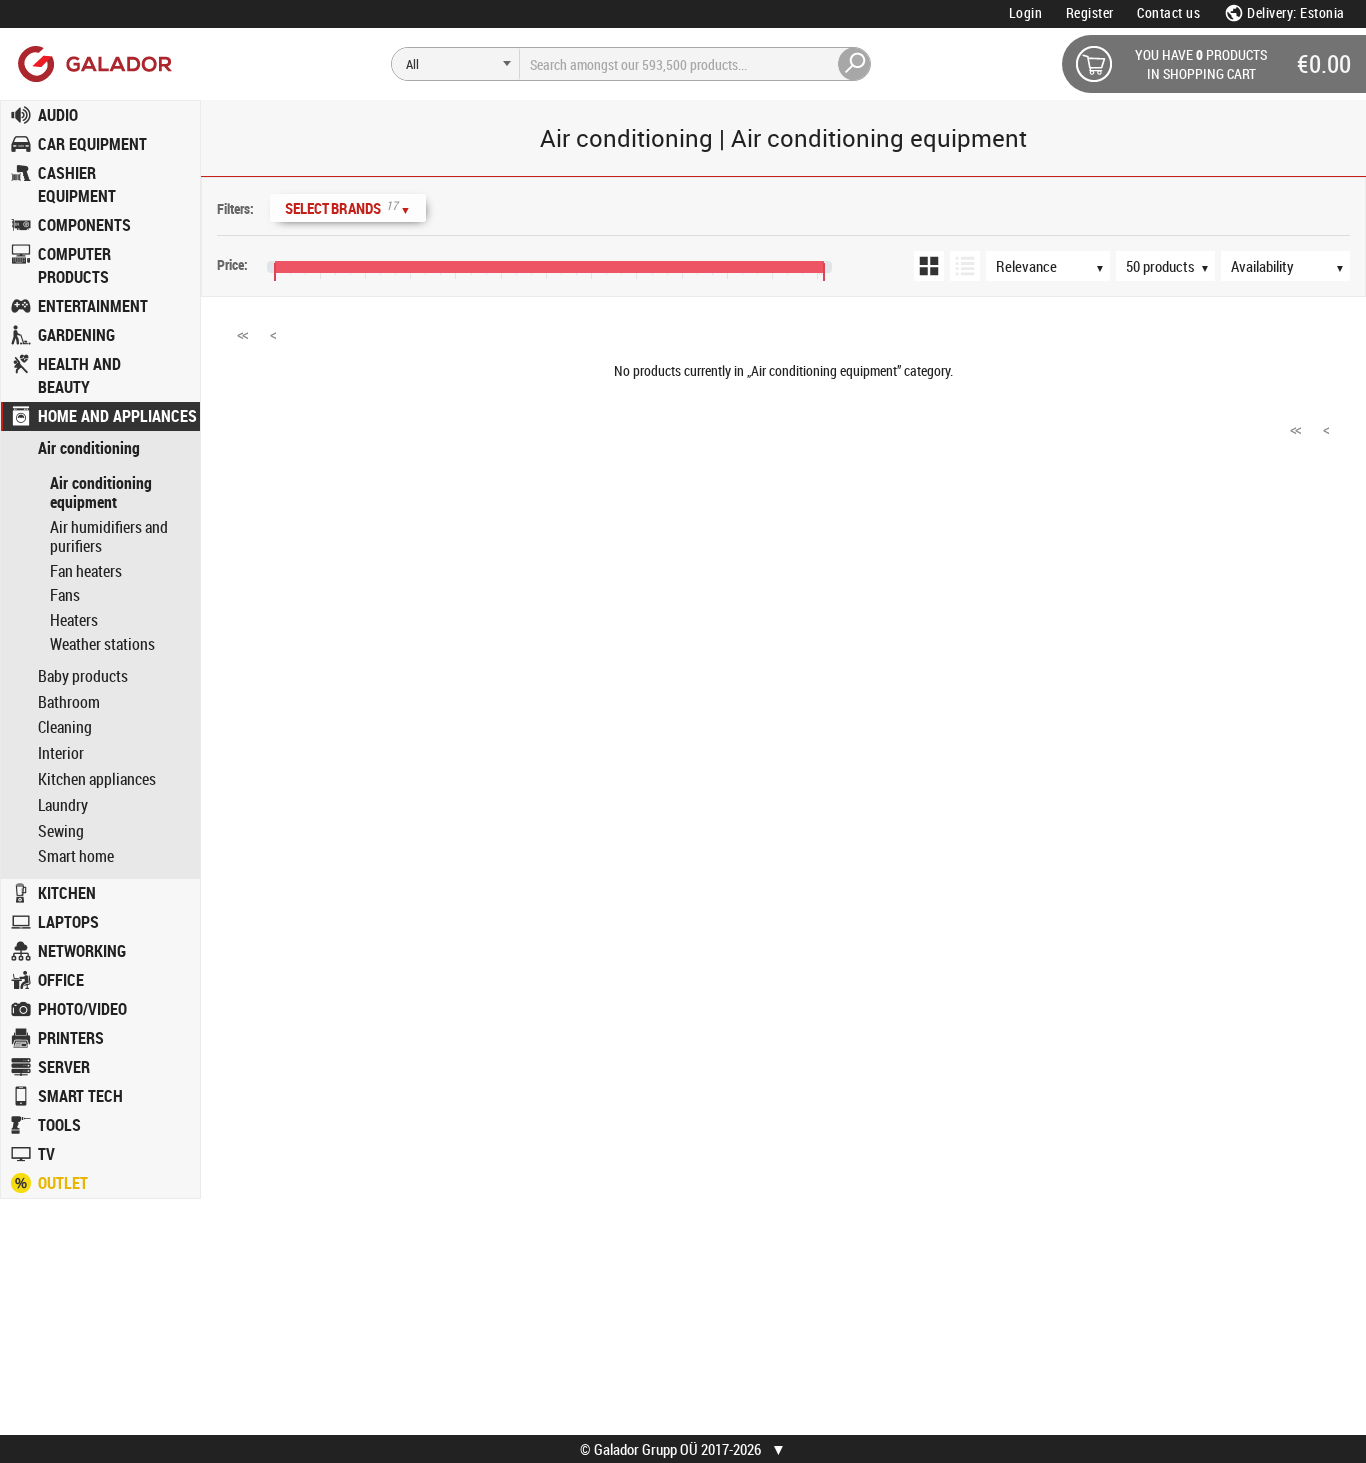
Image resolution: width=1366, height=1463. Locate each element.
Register (1090, 12)
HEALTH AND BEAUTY (79, 375)
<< (242, 334)
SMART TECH (80, 1096)
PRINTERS (71, 1038)
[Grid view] (929, 266)
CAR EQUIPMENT (92, 144)
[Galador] (93, 63)
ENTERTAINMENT (93, 306)
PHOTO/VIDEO (82, 1009)
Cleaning (65, 727)
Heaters (74, 620)
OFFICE (61, 980)
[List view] (965, 266)
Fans (65, 595)
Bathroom (69, 702)
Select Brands (348, 207)
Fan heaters (86, 571)
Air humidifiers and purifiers (109, 537)
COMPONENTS (84, 225)
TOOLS (59, 1125)
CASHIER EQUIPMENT (77, 184)
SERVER (64, 1067)
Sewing (61, 831)
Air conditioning (89, 448)
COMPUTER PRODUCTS (74, 265)
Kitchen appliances (97, 779)
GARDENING (76, 335)
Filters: (235, 208)
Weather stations (102, 644)
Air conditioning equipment (101, 493)
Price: (232, 264)
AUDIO (58, 115)
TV (46, 1154)
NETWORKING (82, 951)
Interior (61, 753)
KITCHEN (67, 893)
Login (1026, 12)
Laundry (63, 805)
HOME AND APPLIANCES (117, 416)
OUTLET (63, 1183)
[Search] (855, 64)
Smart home (76, 856)
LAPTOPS (68, 922)
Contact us (1168, 12)
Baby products (83, 676)
